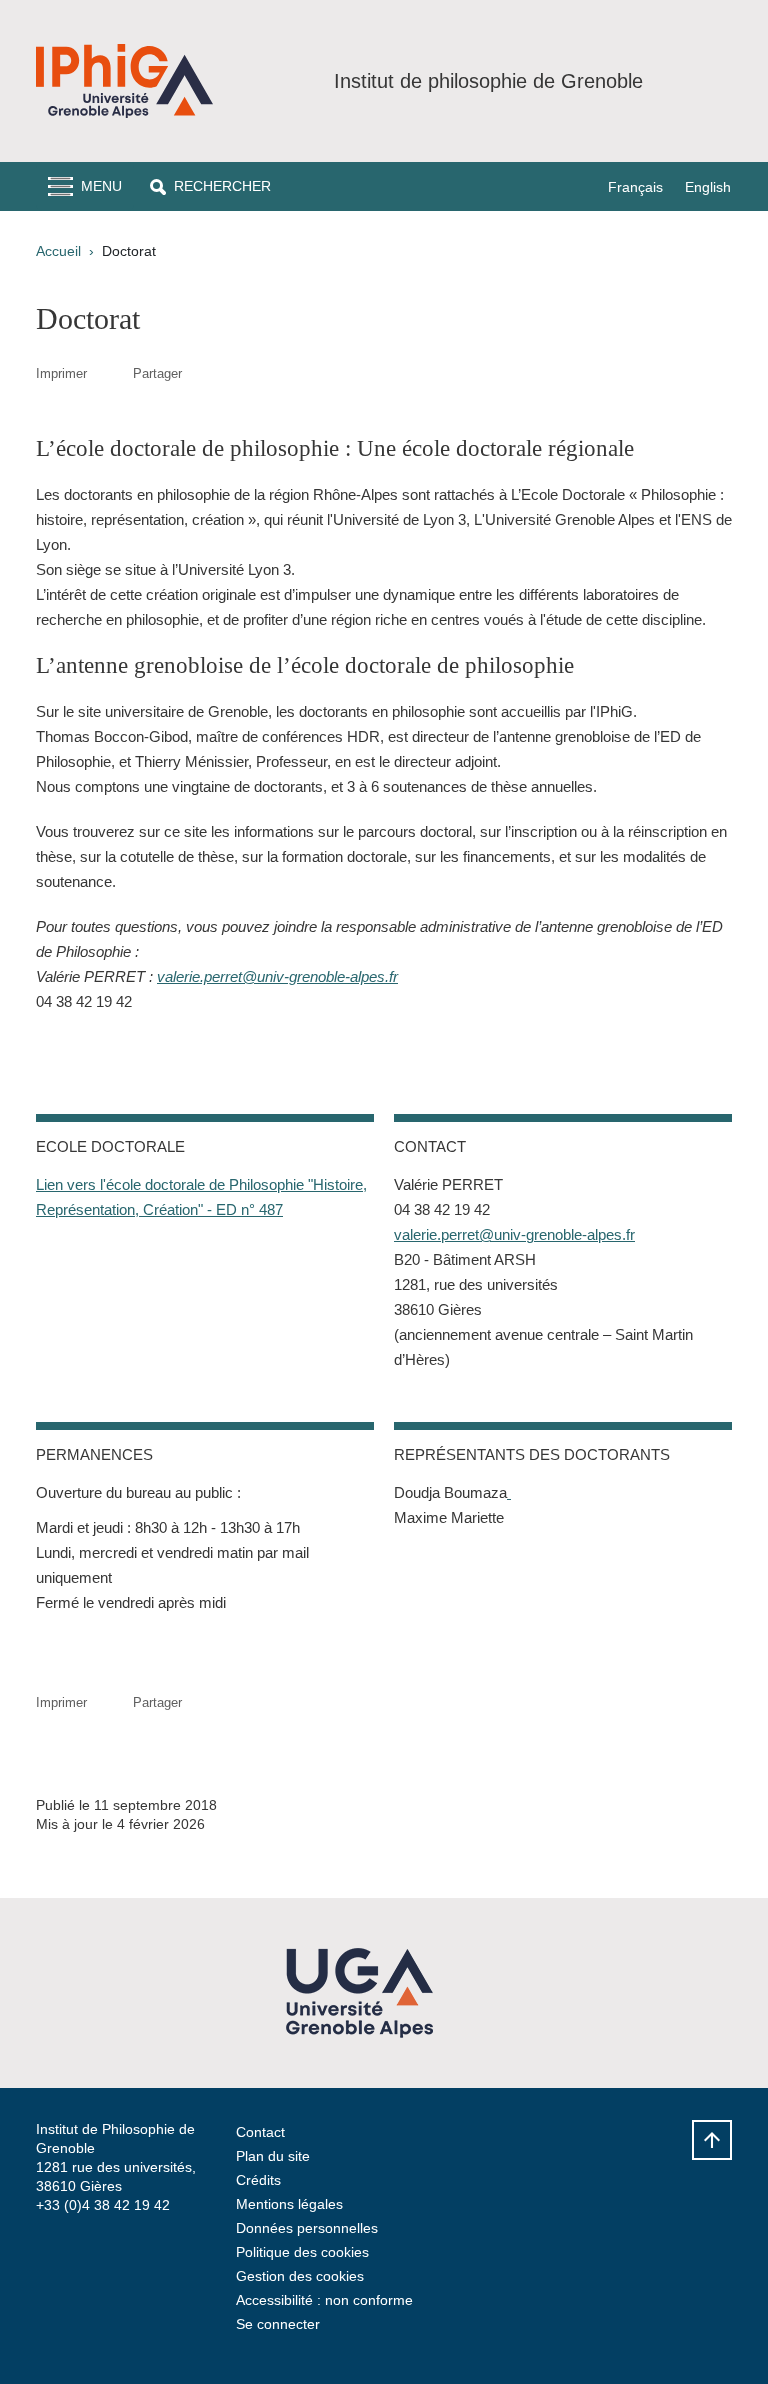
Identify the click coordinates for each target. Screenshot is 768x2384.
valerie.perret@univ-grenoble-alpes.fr (277, 976)
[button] (210, 186)
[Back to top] (712, 2140)
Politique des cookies (302, 2252)
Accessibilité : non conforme (324, 2300)
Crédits (258, 2180)
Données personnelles (307, 2228)
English (708, 187)
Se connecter (278, 2324)
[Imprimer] (110, 373)
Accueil (58, 251)
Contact (260, 2132)
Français (635, 187)
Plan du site (273, 2156)
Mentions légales (289, 2204)
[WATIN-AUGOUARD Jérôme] (509, 1492)
